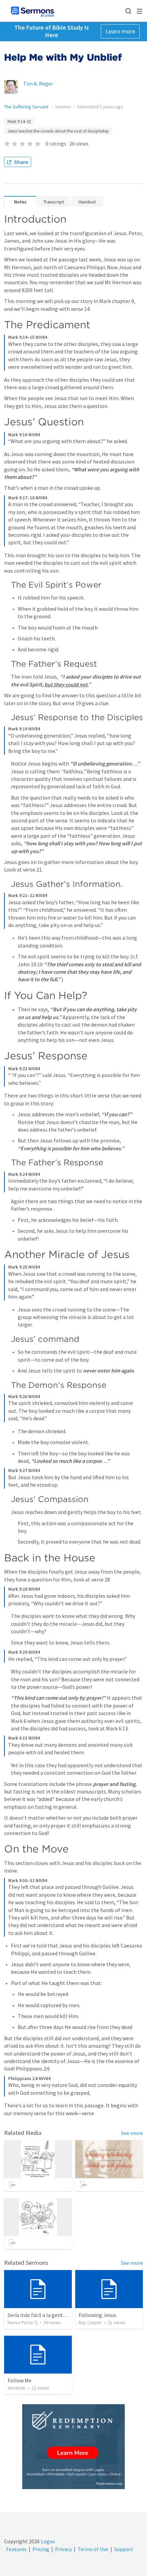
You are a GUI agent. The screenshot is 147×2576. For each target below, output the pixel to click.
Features (16, 2549)
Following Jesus (97, 2315)
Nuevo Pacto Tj (23, 2322)
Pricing (41, 2549)
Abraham (17, 2388)
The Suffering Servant (27, 107)
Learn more (120, 31)
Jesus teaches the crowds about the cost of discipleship (58, 131)
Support (124, 2549)
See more (132, 2133)
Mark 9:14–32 (19, 122)
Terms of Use (93, 2549)
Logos (47, 2541)
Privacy (63, 2549)
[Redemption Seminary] (73, 2447)
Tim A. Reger (38, 84)
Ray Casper (90, 2322)
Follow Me (19, 2380)
